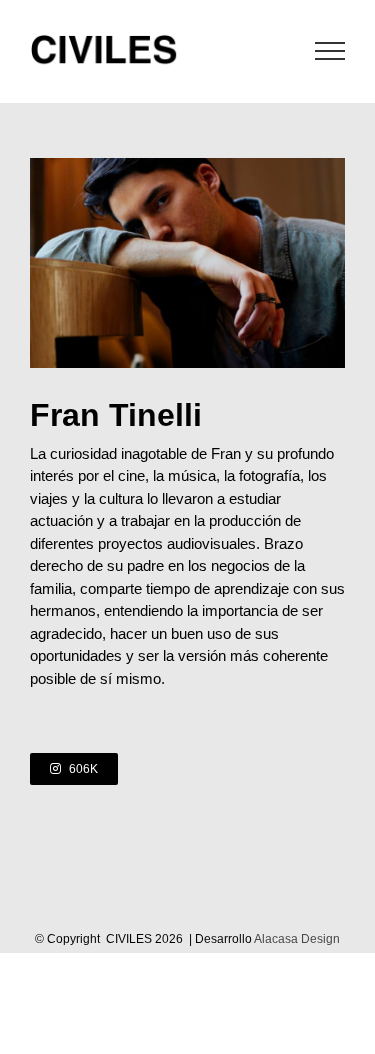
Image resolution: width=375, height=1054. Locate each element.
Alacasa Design (297, 939)
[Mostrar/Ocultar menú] (330, 51)
